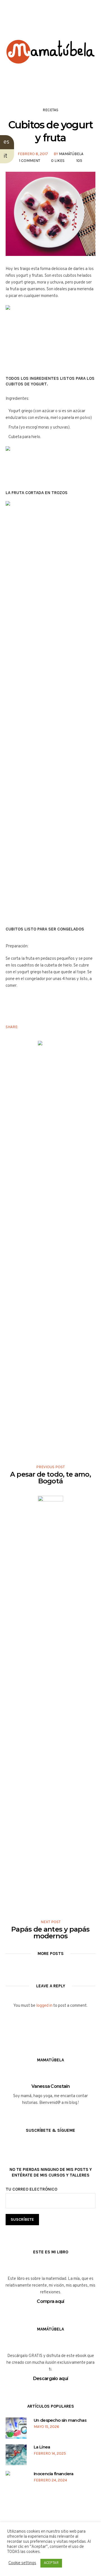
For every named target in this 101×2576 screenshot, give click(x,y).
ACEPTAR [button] (51, 2563)
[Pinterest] (66, 22)
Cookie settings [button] (22, 2563)
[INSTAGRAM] (45, 22)
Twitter (35, 1027)
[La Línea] (16, 2455)
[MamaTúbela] (50, 59)
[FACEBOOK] (34, 22)
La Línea (42, 2447)
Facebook (26, 1027)
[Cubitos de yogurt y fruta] (50, 214)
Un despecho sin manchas (60, 2420)
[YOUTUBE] (55, 22)
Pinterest (43, 1027)
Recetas (50, 110)
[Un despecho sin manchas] (16, 2428)
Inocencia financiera (53, 2474)
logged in (44, 2006)
